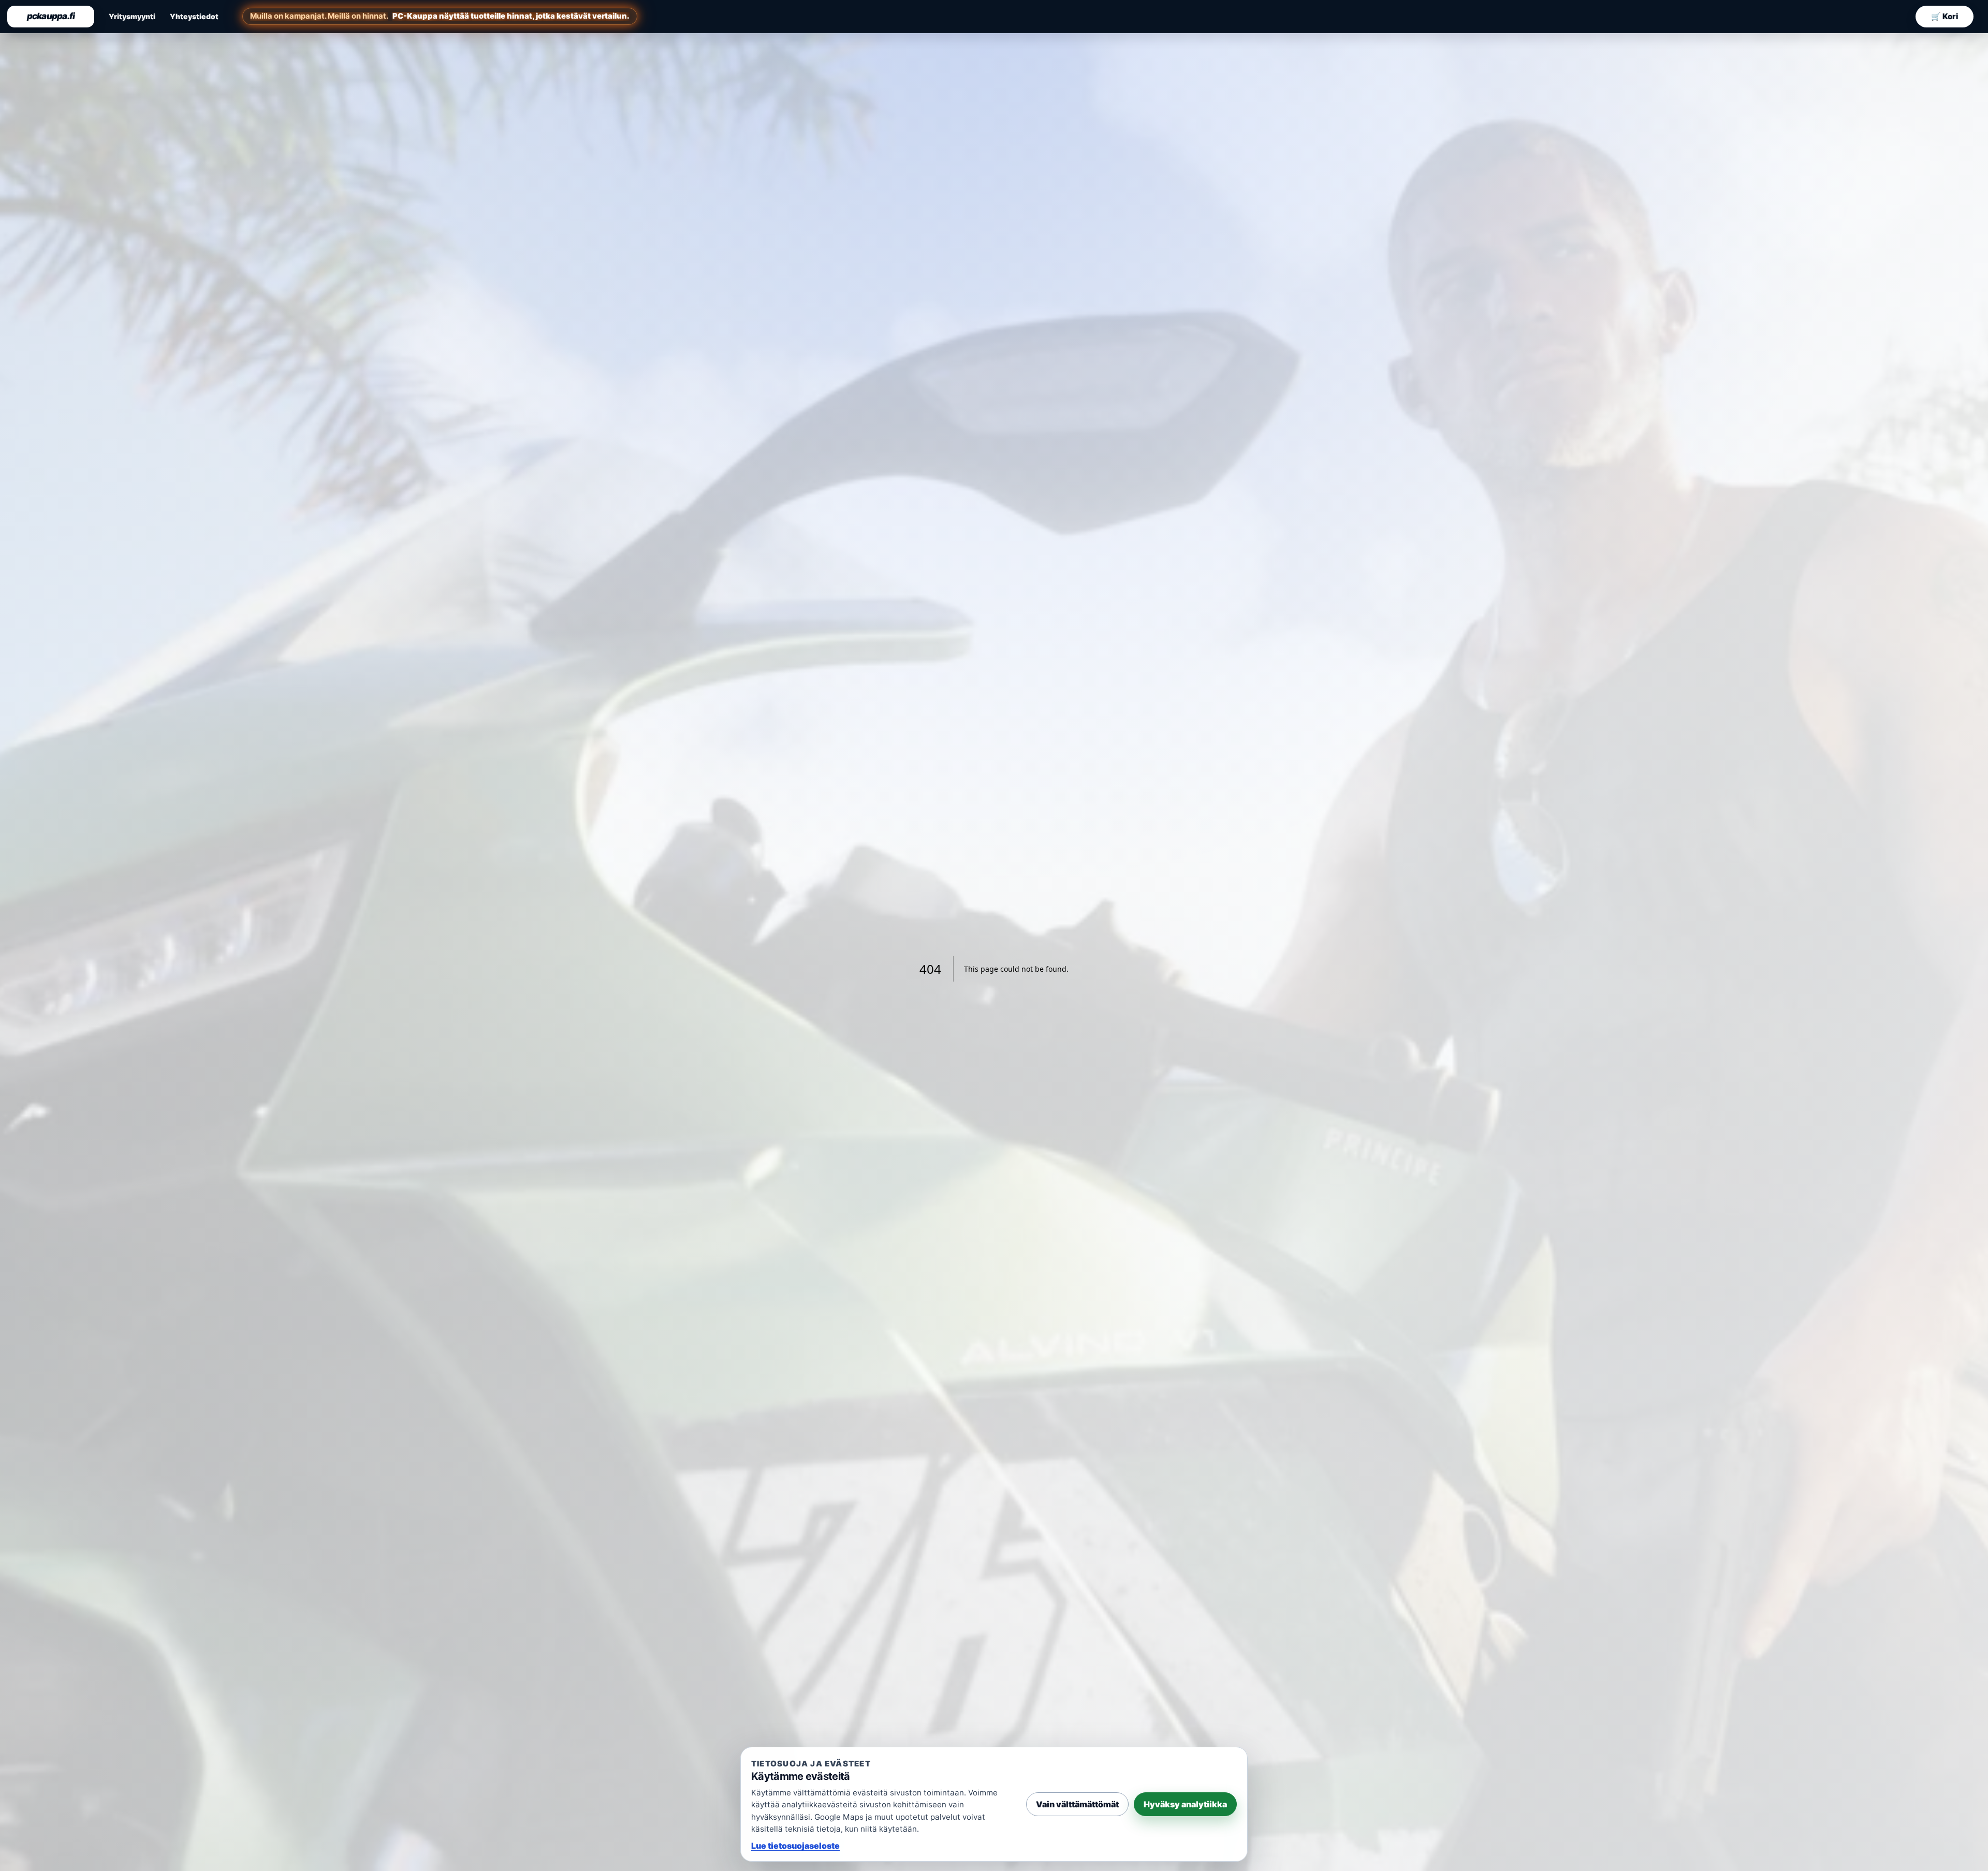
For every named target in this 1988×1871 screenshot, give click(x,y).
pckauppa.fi (51, 16)
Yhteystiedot (194, 16)
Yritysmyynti (132, 16)
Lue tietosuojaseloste (795, 1846)
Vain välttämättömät (1077, 1804)
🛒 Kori (1945, 16)
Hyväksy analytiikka (1185, 1804)
